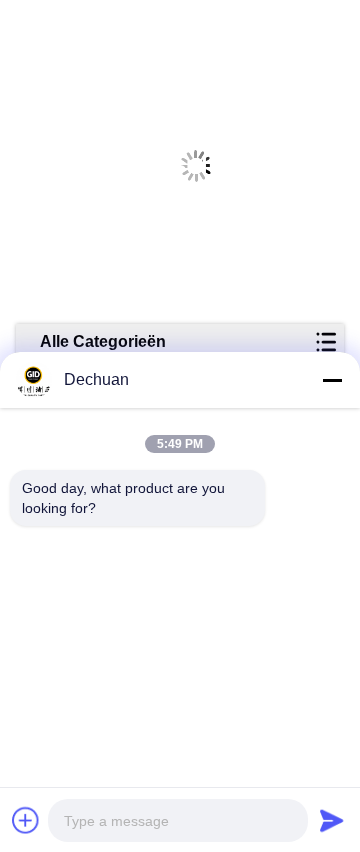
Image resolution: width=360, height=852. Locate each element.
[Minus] (332, 380)
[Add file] (26, 820)
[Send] (332, 820)
